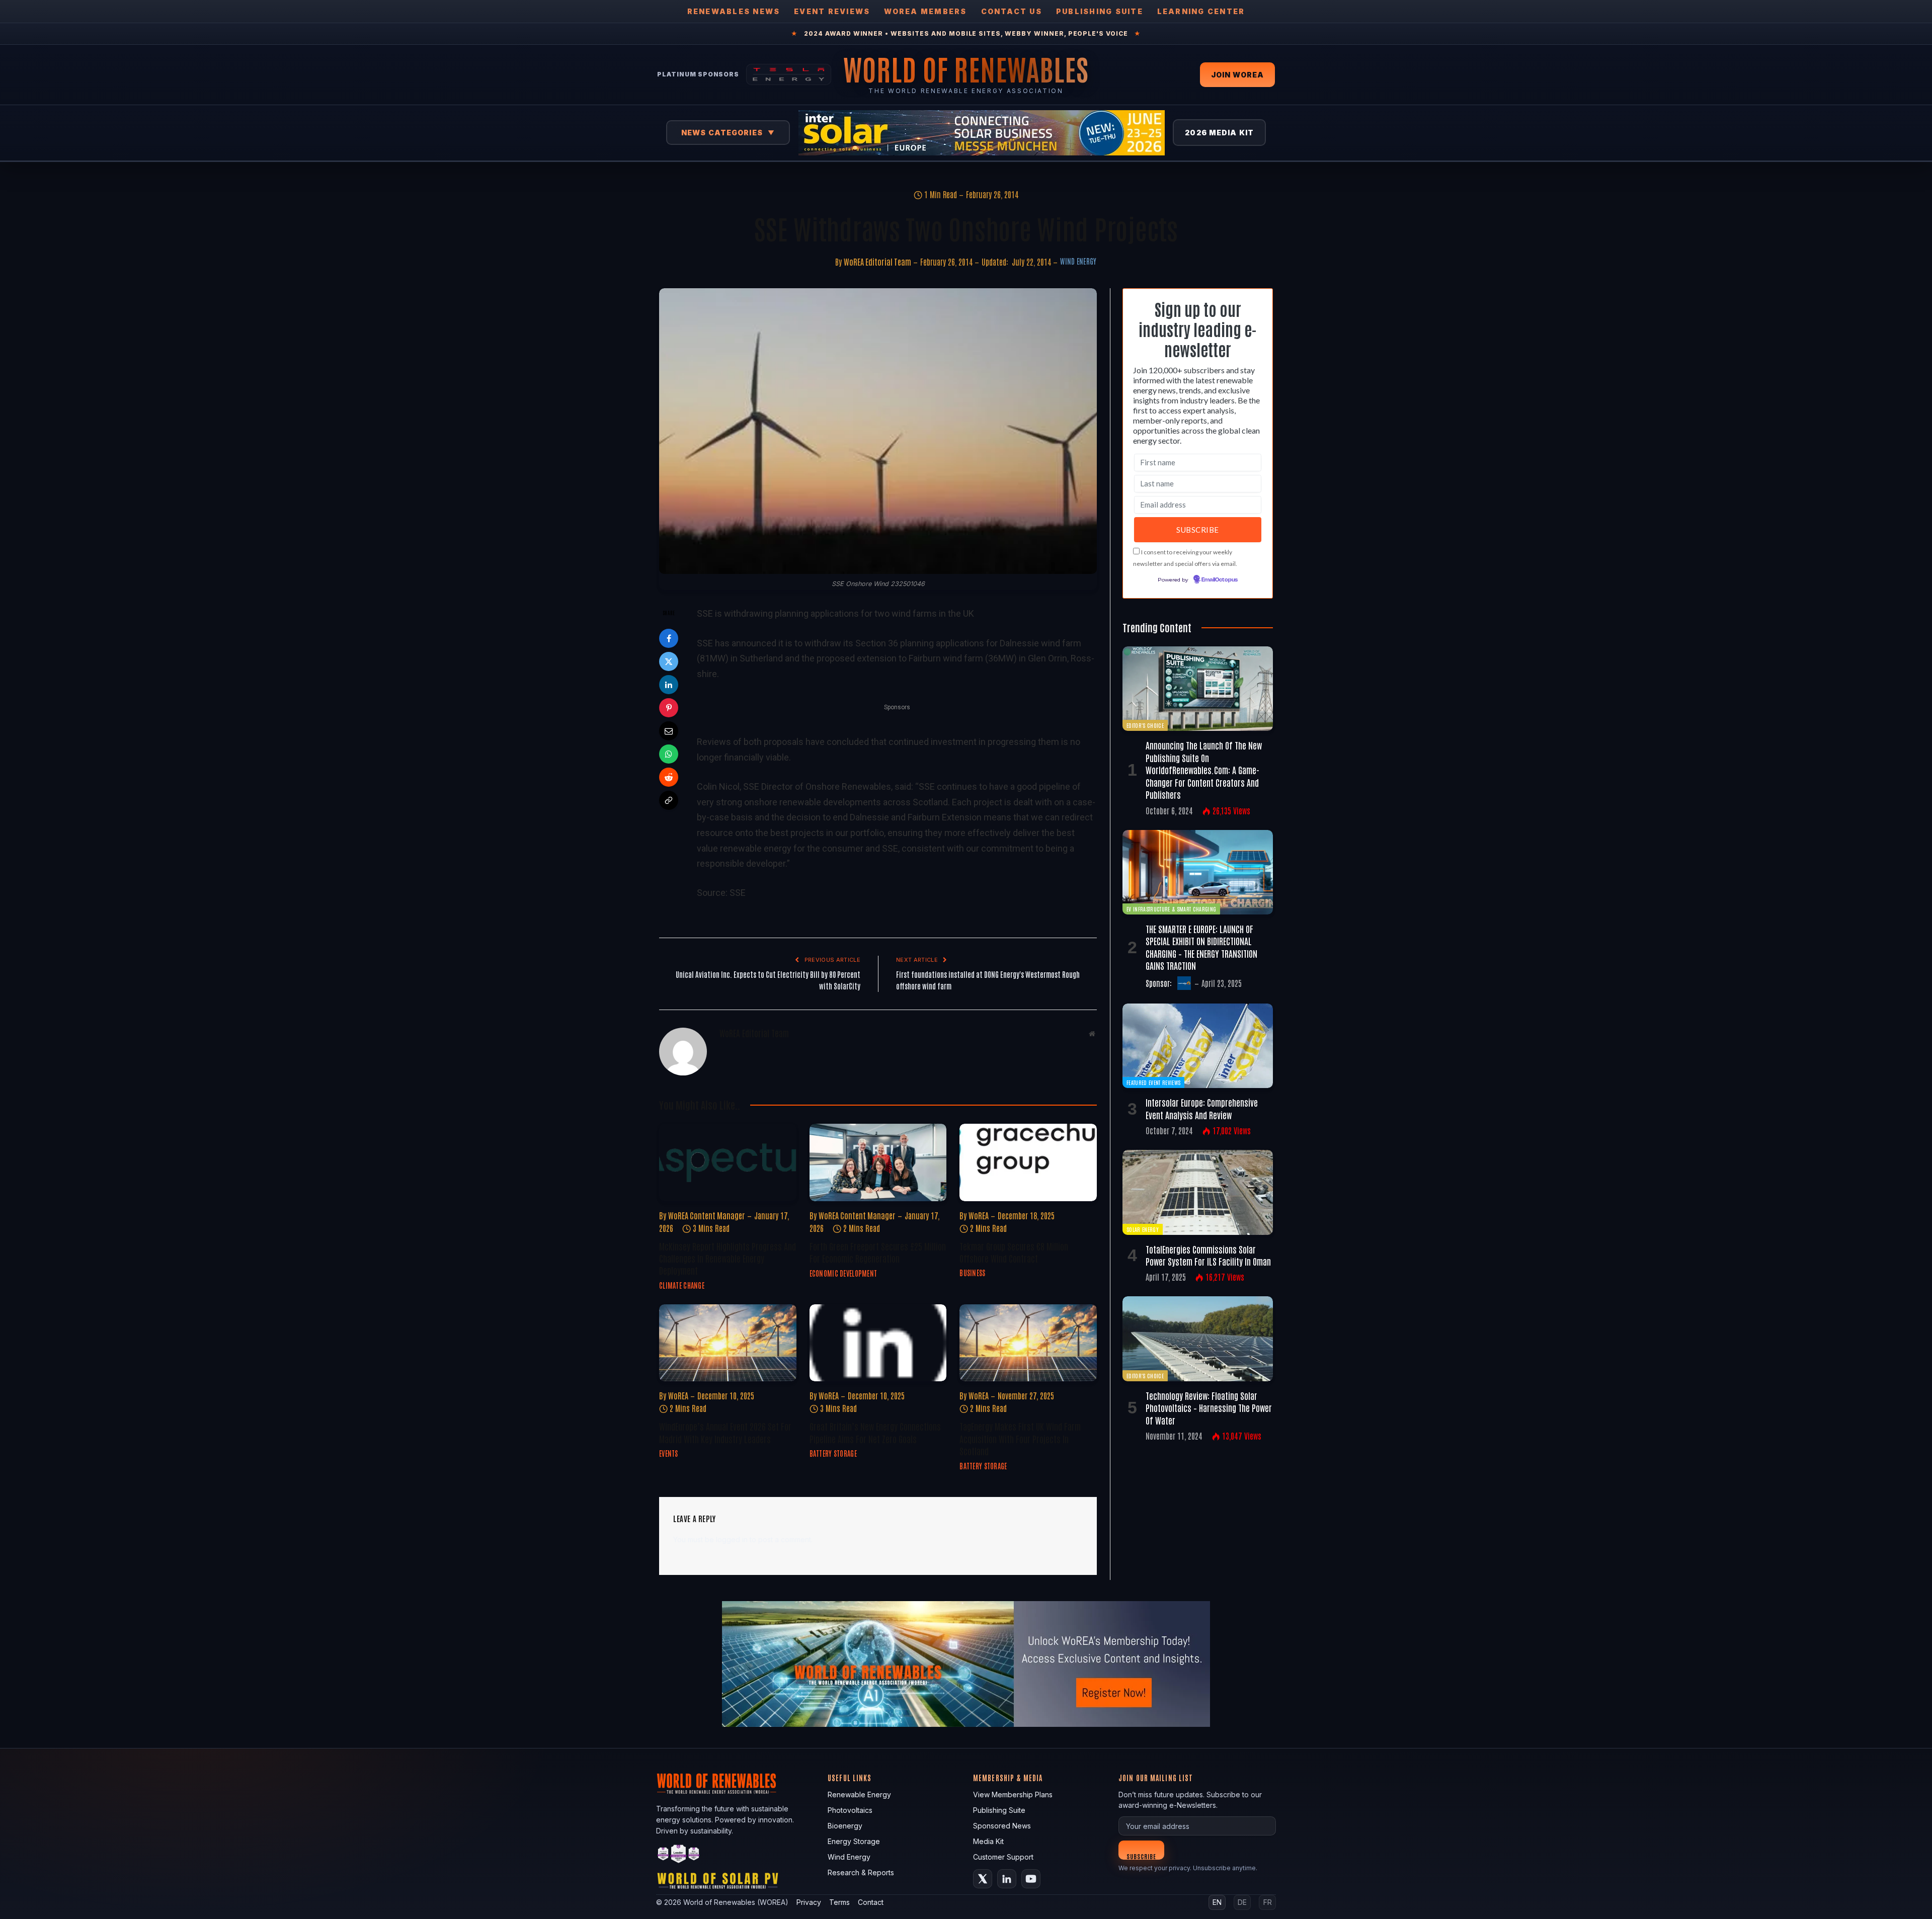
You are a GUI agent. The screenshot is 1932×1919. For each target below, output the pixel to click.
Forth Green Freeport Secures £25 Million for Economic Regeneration (878, 1252)
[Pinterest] (669, 708)
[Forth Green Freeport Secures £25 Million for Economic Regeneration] (878, 1162)
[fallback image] (966, 1664)
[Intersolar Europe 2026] (982, 133)
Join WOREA (1237, 75)
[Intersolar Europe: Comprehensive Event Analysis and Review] (1198, 1046)
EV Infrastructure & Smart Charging (1171, 909)
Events (669, 1453)
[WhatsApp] (669, 754)
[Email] (669, 731)
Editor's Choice (1145, 725)
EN (1217, 1902)
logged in (732, 1539)
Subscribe (1141, 1856)
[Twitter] (669, 661)
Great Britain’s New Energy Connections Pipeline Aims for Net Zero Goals (875, 1432)
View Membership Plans (1013, 1795)
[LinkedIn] (669, 685)
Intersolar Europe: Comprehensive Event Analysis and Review (1202, 1108)
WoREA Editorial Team (877, 262)
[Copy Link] (669, 800)
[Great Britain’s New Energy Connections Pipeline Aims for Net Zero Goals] (878, 1343)
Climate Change (682, 1285)
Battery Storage (833, 1453)
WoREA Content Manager (707, 1215)
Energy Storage (854, 1841)
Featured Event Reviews (1153, 1082)
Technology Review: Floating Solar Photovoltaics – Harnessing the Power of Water (1209, 1408)
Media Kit (988, 1841)
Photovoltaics (850, 1810)
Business (972, 1273)
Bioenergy (845, 1826)
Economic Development (843, 1273)
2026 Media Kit (1219, 133)
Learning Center (1201, 11)
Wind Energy (1078, 261)
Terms (839, 1902)
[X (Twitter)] (983, 1879)
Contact (871, 1902)
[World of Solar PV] (718, 1883)
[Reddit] (669, 777)
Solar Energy (1143, 1229)
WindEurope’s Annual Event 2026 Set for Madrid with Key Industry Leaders (725, 1432)
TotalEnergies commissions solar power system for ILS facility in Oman (1208, 1255)
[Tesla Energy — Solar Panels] (789, 74)
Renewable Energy (859, 1795)
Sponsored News (1002, 1826)
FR (1268, 1902)
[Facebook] (669, 638)
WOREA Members (925, 11)
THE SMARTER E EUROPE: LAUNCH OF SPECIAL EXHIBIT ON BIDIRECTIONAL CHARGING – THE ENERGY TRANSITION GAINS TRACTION (1201, 947)
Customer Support (1003, 1857)
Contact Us (1012, 11)
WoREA (979, 1215)
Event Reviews (832, 11)
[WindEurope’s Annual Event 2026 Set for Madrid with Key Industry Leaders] (728, 1343)
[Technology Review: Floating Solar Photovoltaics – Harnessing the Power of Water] (1198, 1339)
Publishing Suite (1100, 11)
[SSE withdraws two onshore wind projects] (878, 431)
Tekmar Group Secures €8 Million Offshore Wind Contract (1014, 1252)
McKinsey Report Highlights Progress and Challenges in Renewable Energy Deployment (728, 1258)
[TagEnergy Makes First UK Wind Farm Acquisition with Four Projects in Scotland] (1028, 1343)
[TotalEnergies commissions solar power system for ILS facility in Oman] (1198, 1192)
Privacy (809, 1902)
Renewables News (734, 11)
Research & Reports (861, 1872)
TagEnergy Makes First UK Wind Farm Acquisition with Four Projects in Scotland (1020, 1438)
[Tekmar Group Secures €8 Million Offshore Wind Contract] (1028, 1162)
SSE (738, 893)
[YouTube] (1031, 1879)
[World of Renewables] (679, 1855)
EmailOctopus (1220, 580)
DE (1242, 1902)
